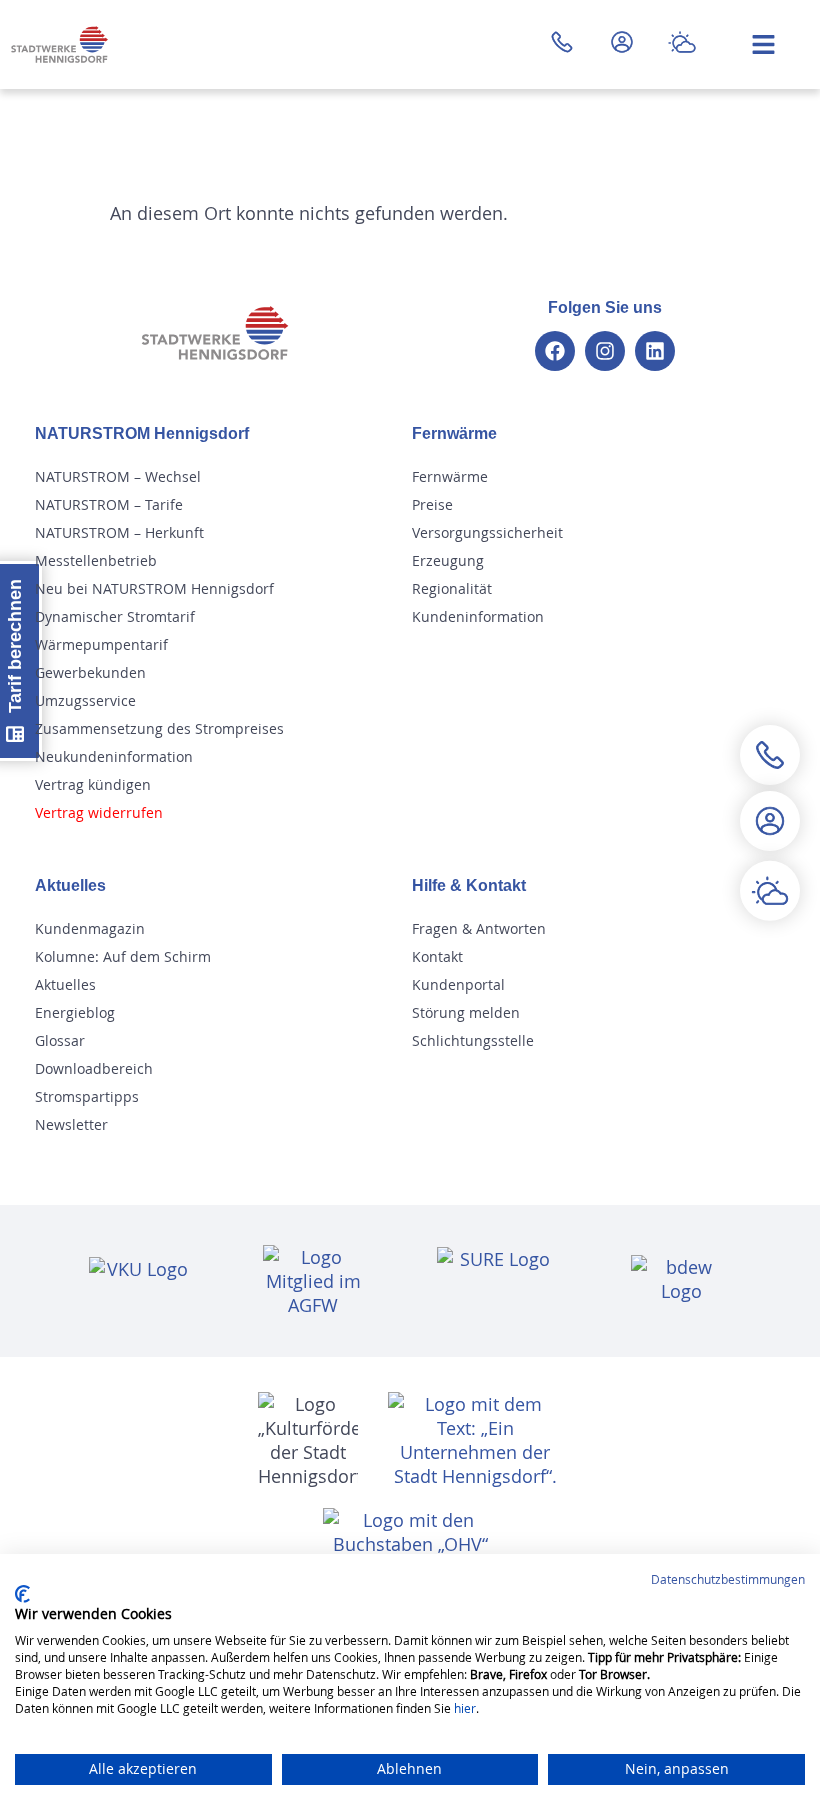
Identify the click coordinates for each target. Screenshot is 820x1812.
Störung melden (466, 1012)
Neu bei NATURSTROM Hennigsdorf (154, 588)
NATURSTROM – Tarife (109, 504)
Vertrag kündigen (93, 784)
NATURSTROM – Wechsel (118, 476)
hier (465, 1708)
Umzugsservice (85, 700)
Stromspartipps (87, 1096)
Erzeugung (448, 560)
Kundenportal (458, 984)
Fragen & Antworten (479, 928)
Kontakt (437, 956)
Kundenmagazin (90, 928)
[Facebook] (555, 351)
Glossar (60, 1040)
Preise (432, 504)
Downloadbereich (94, 1068)
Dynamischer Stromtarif (115, 616)
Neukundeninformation (114, 756)
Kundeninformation (478, 616)
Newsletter (71, 1124)
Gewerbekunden (90, 672)
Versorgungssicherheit (487, 532)
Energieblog (75, 1012)
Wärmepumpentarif (101, 644)
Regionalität (452, 588)
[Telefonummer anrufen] (562, 42)
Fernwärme (450, 476)
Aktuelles (65, 984)
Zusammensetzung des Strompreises (159, 728)
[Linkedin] (655, 351)
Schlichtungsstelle (473, 1040)
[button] (770, 865)
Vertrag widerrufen (99, 812)
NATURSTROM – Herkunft (119, 532)
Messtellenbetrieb (96, 560)
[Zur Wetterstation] (682, 42)
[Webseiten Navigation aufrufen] (763, 44)
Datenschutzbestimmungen (728, 1579)
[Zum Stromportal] (622, 42)
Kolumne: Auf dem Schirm (123, 956)
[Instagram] (605, 351)
